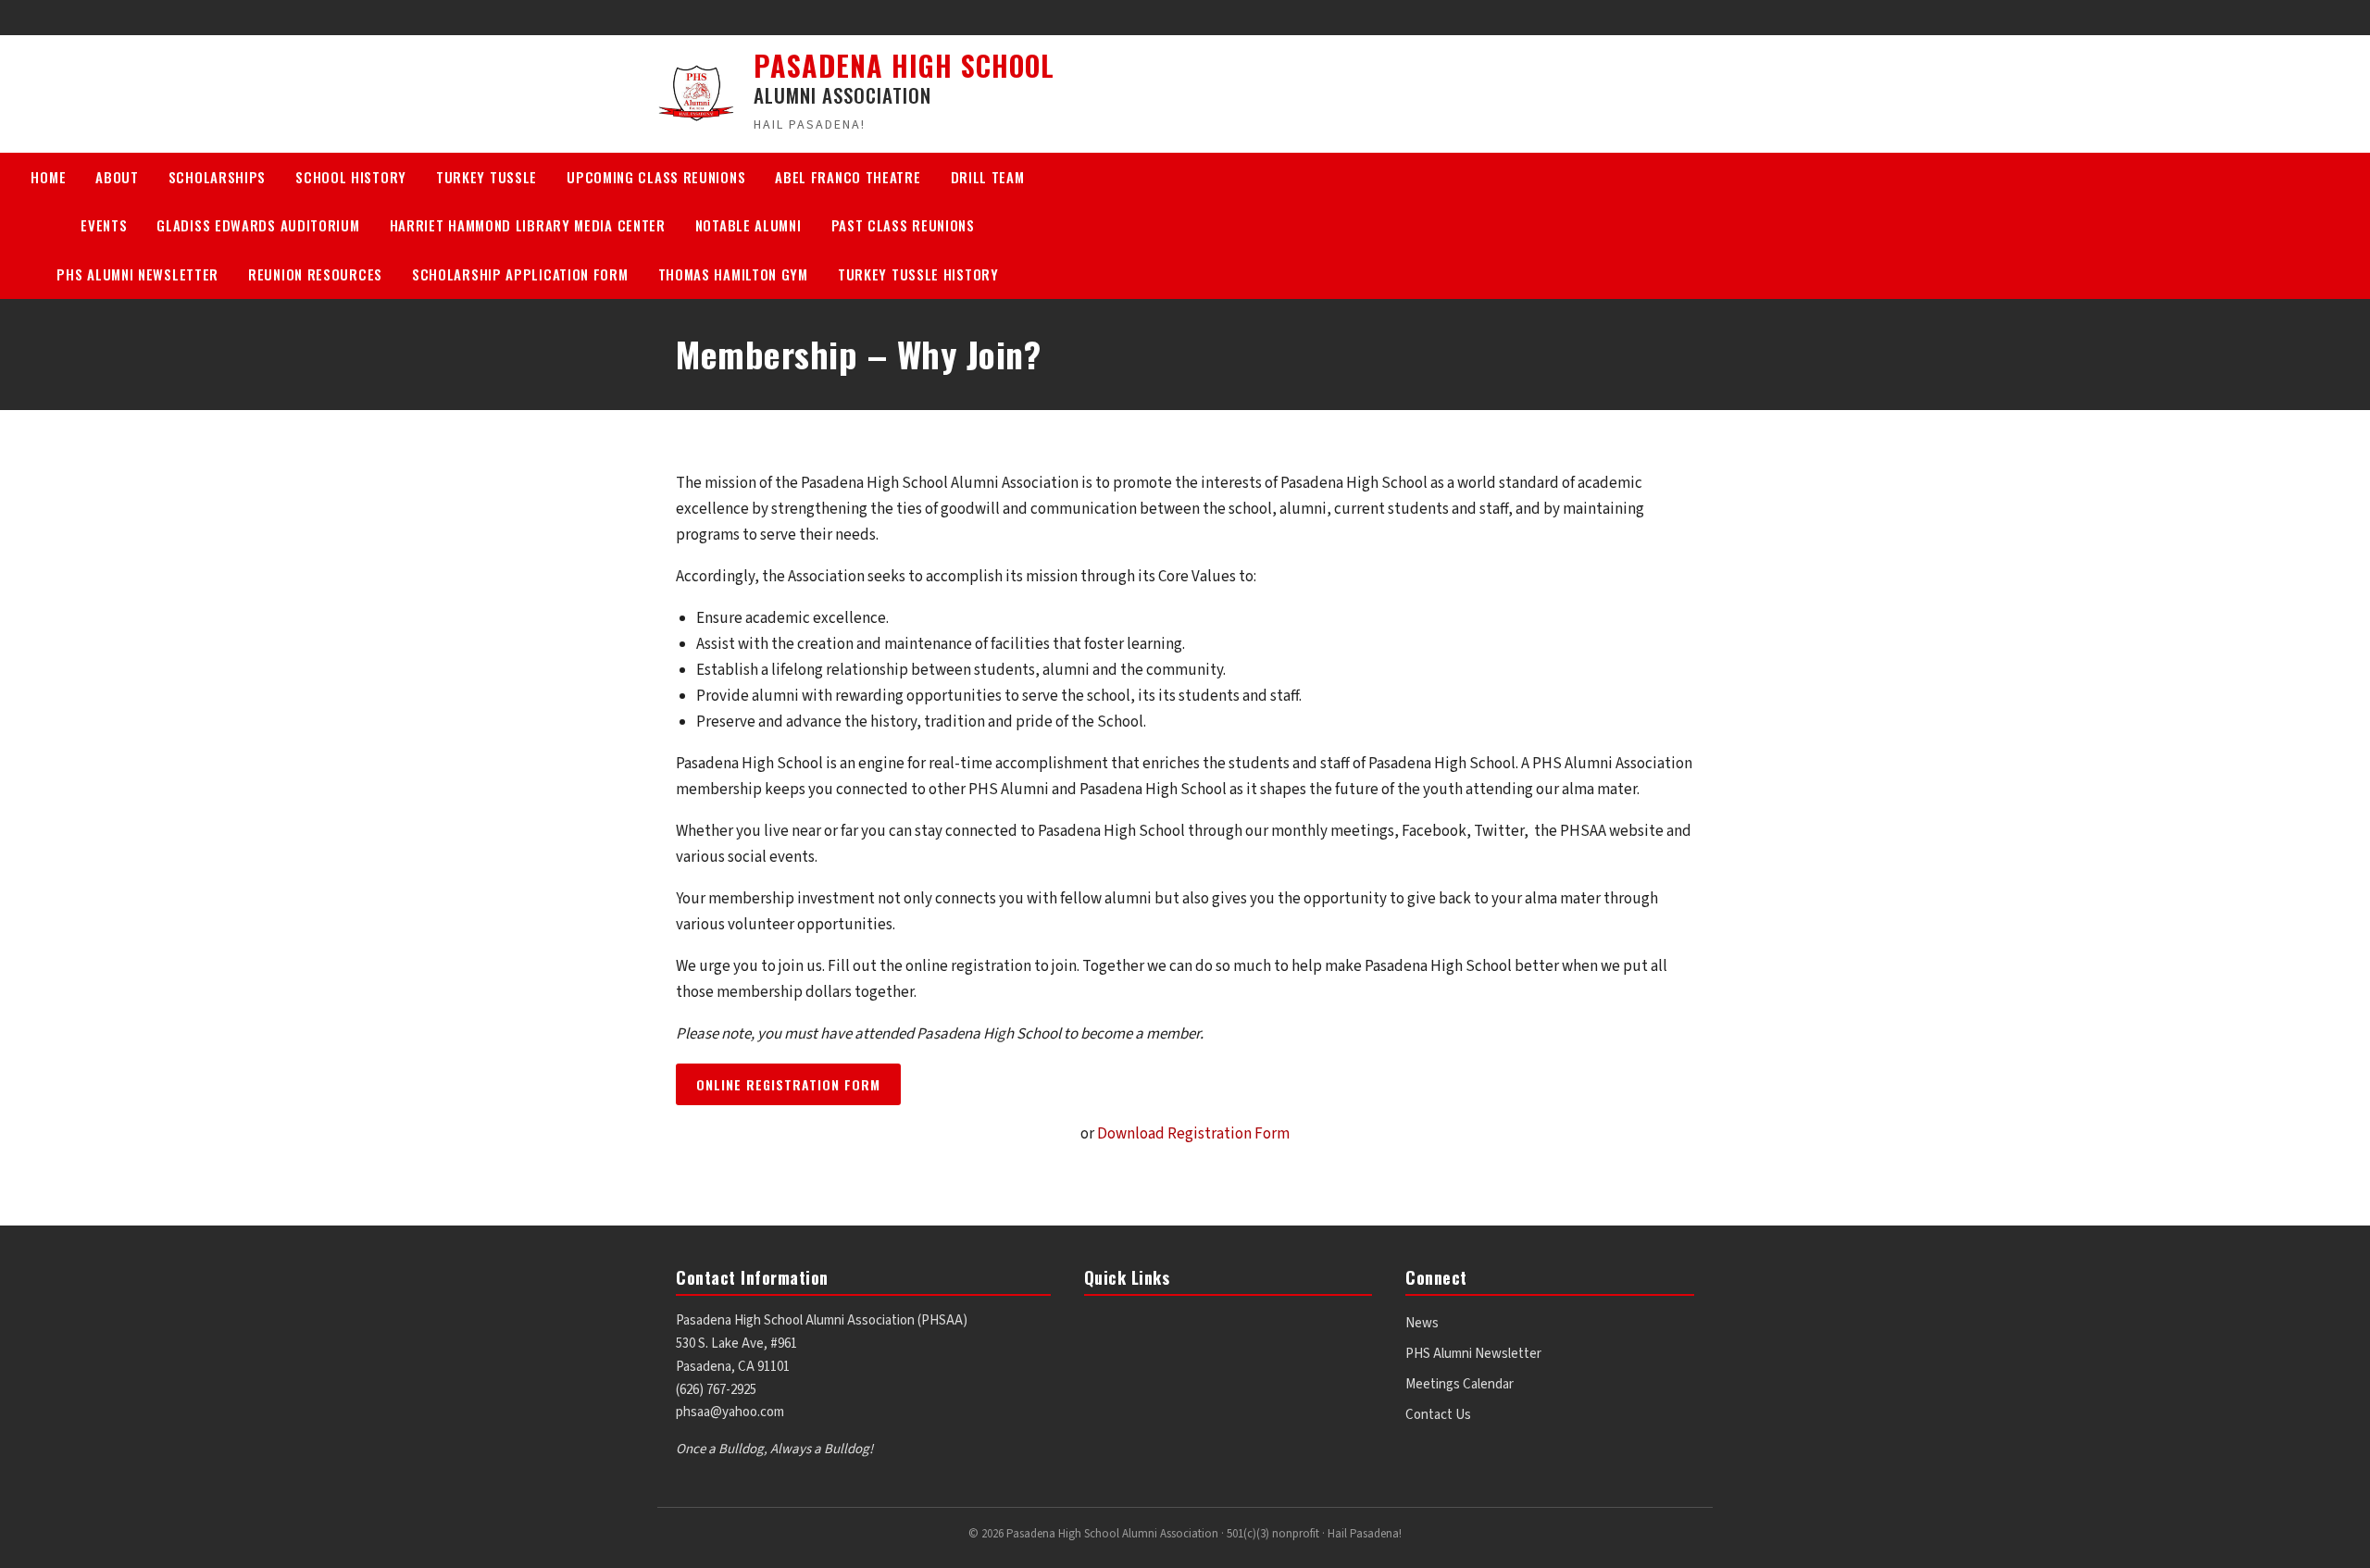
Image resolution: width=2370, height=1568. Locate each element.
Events (104, 225)
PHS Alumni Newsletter (137, 274)
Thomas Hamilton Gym (733, 274)
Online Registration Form (788, 1084)
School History (351, 177)
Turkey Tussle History (918, 274)
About (117, 177)
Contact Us (1438, 1415)
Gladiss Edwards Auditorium (258, 225)
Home (48, 177)
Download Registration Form (1193, 1134)
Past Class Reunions (903, 225)
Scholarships (217, 177)
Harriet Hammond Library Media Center (528, 225)
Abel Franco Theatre (848, 177)
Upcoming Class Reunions (656, 177)
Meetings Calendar (1459, 1384)
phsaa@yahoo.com (730, 1412)
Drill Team (988, 177)
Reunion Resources (315, 274)
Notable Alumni (748, 225)
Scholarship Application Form (520, 274)
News (1422, 1323)
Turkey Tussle (486, 177)
